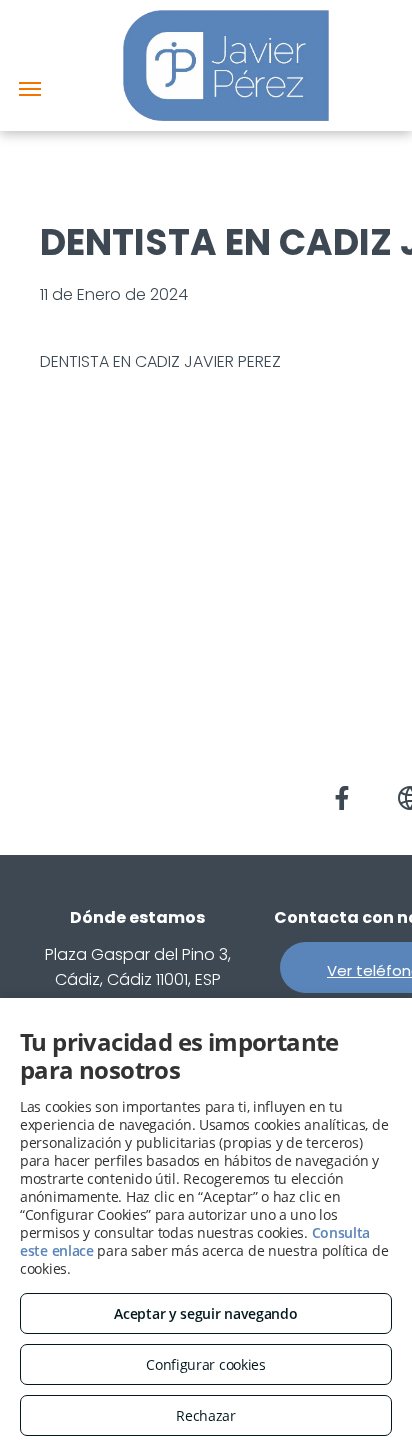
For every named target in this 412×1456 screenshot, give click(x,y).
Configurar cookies (206, 1364)
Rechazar (206, 1415)
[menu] (30, 89)
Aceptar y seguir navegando (205, 1313)
